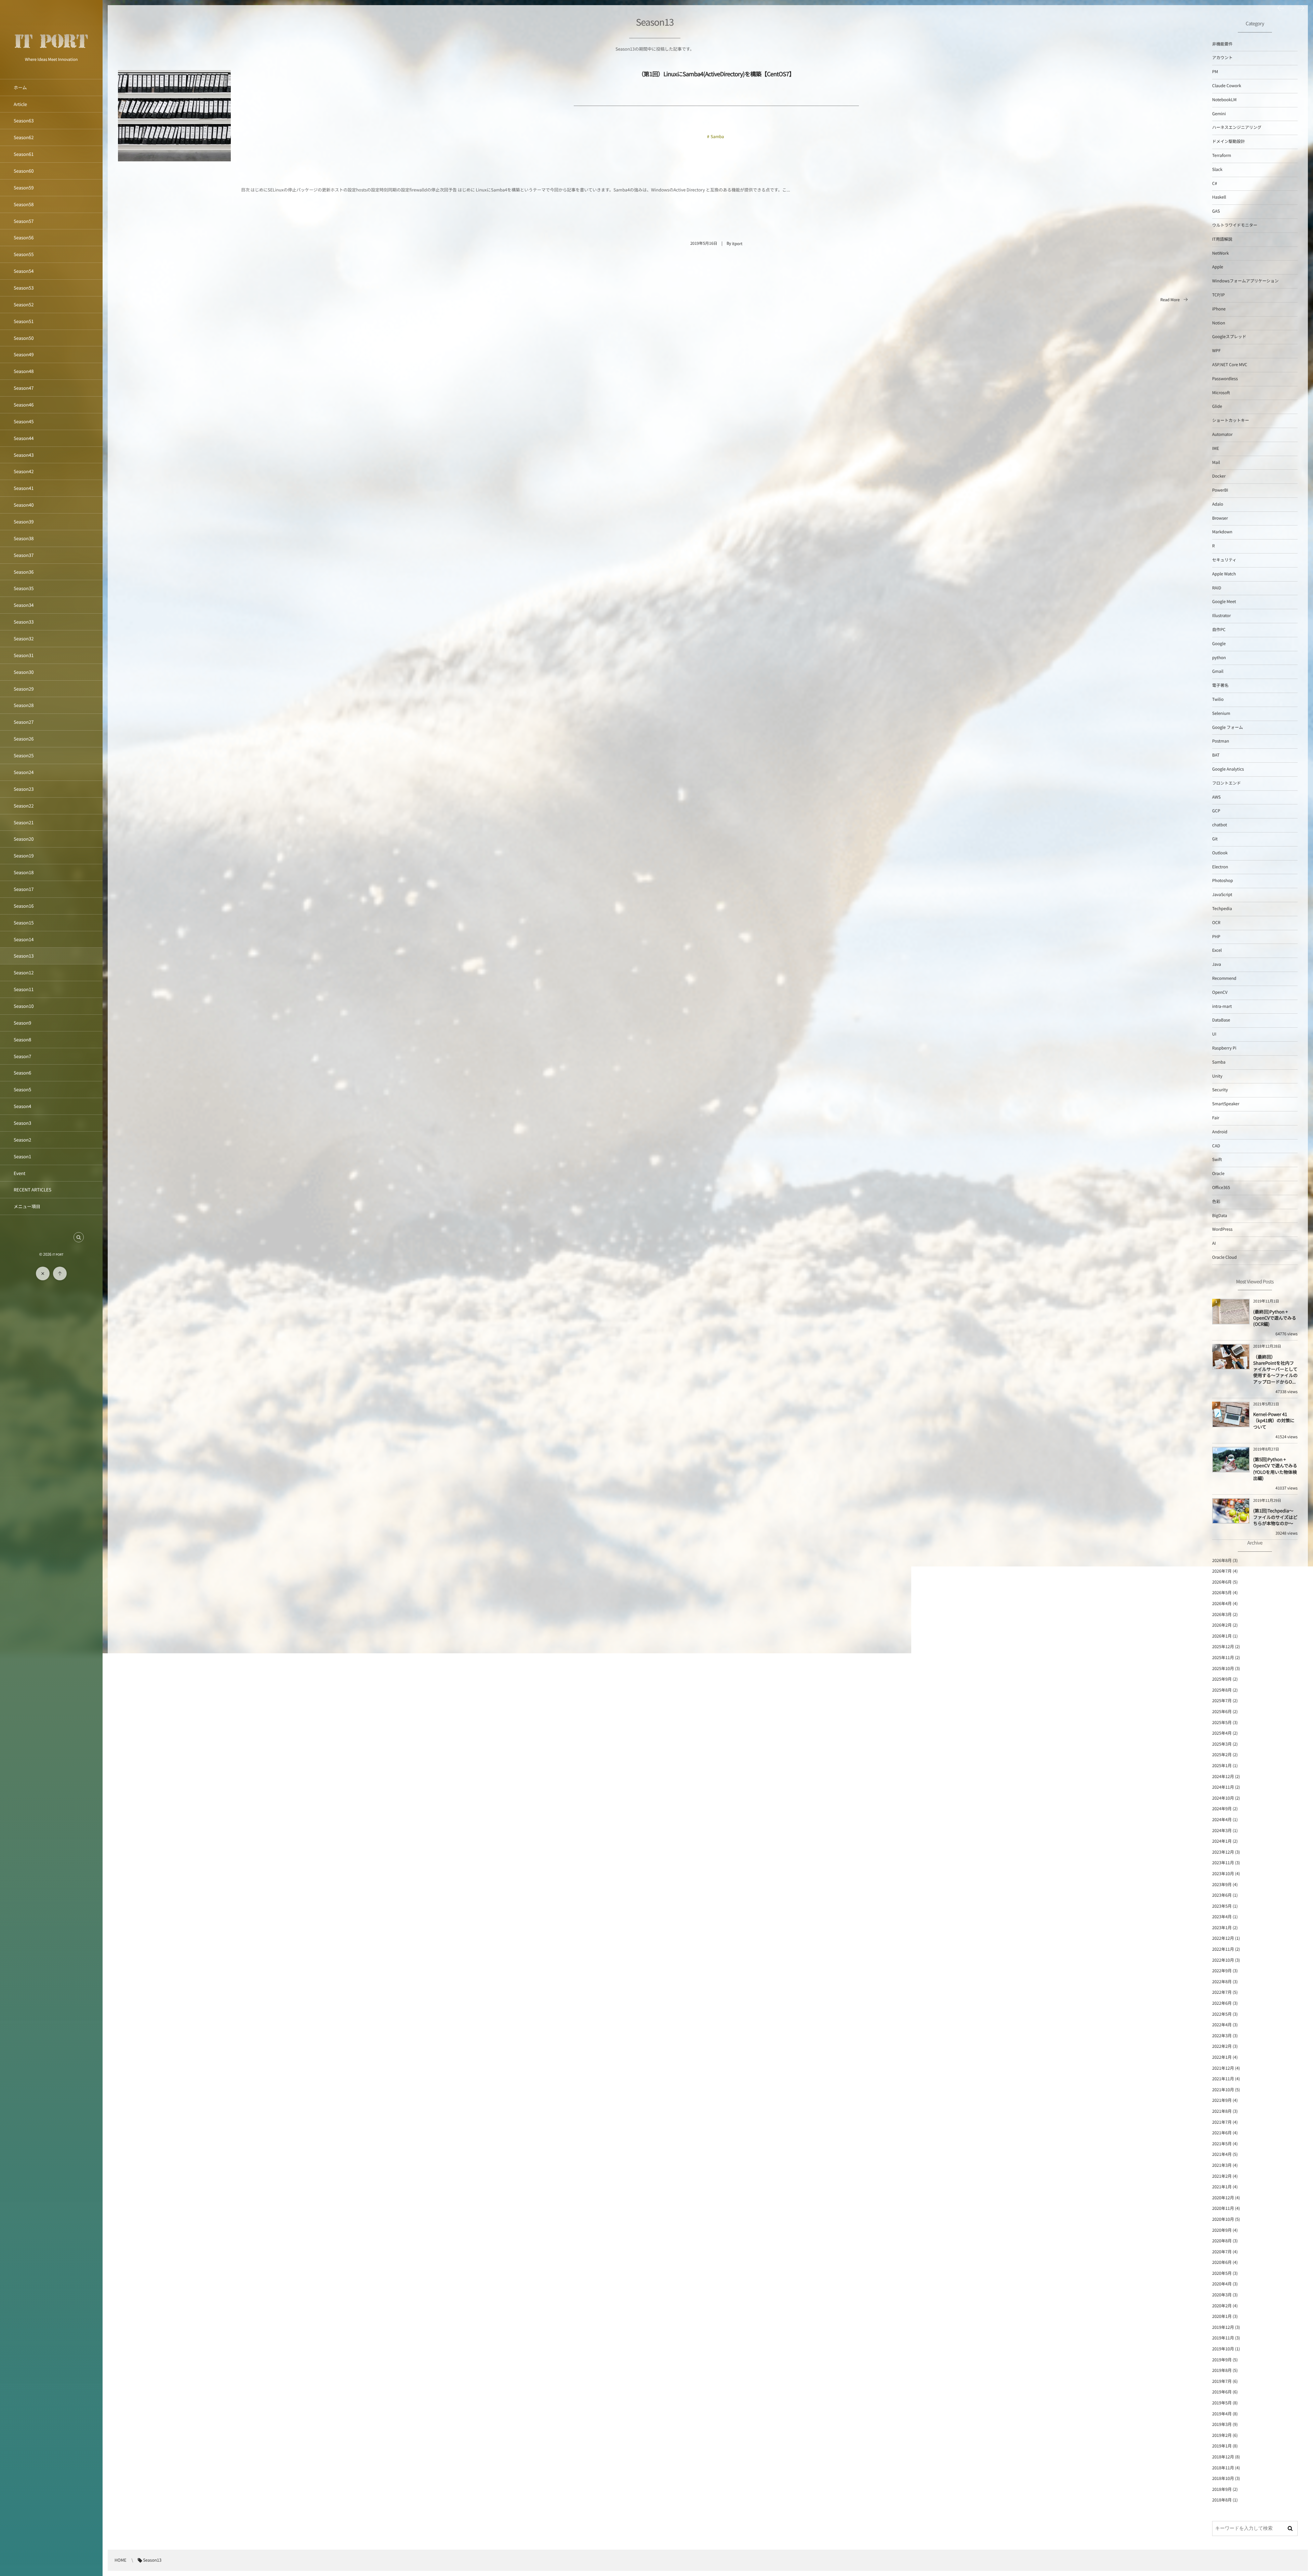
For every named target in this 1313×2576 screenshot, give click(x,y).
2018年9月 (1222, 2489)
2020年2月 (1222, 2306)
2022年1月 (1222, 2057)
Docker (1219, 476)
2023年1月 (1222, 1928)
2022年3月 (1222, 2036)
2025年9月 (1222, 1679)
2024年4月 (1222, 1820)
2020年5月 (1222, 2273)
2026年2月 (1222, 1625)
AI (1214, 1243)
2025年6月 (1222, 1712)
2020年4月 (1222, 2284)
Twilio (1218, 699)
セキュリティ (1224, 560)
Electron (1220, 867)
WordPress (1222, 1229)
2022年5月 (1222, 2014)
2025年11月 (1223, 1658)
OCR (1216, 923)
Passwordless (1225, 379)
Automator (1222, 434)
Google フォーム (1228, 727)
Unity (1217, 1076)
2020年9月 (1222, 2230)
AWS (1216, 797)
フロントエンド (1226, 783)
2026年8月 (1222, 1560)
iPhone (1219, 309)
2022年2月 (1222, 2046)
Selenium (1221, 713)
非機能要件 (1222, 44)
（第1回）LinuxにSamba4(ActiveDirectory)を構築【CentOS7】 (716, 74)
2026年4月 (1222, 1604)
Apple (1218, 267)
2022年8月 (1222, 1982)
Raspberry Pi (1224, 1048)
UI (1214, 1034)
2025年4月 (1222, 1733)
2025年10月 (1223, 1669)
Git (1215, 839)
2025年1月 (1222, 1766)
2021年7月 (1222, 2122)
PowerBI (1220, 490)
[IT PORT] (51, 52)
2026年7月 (1222, 1571)
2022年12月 (1223, 1938)
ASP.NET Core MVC (1230, 365)
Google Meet (1224, 602)
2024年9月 (1222, 1809)
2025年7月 (1222, 1701)
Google (1219, 644)
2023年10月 (1223, 1874)
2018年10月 (1223, 2478)
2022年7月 (1222, 1992)
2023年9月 (1222, 1885)
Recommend (1224, 978)
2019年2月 (1222, 2435)
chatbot (1219, 825)
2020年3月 (1222, 2295)
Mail (1216, 462)
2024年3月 (1222, 1831)
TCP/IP (1218, 295)
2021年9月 (1222, 2100)
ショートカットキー (1231, 420)
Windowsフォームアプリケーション (1245, 281)
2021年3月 (1222, 2165)
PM (1215, 72)
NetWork (1221, 253)
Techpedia (1222, 909)
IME (1216, 448)
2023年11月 (1223, 1863)
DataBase (1221, 1020)
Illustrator (1222, 616)
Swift (1217, 1159)
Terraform (1222, 155)
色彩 (1216, 1202)
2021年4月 (1222, 2154)
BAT (1216, 755)
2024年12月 (1223, 1777)
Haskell (1219, 197)
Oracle (1218, 1173)
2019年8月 (1222, 2370)
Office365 (1221, 1187)
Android (1220, 1132)
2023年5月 (1222, 1906)
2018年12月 (1223, 2457)
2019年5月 (1222, 2403)
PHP (1216, 937)
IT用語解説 (1222, 239)
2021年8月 (1222, 2111)
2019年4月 (1222, 2414)
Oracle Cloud (1224, 1257)
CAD (1216, 1146)
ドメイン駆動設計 (1229, 141)
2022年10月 (1223, 1960)
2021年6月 (1222, 2133)
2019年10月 (1223, 2349)
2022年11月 (1223, 1949)
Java (1217, 964)
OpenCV (1220, 992)
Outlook (1220, 853)
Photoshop (1223, 880)
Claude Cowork (1227, 86)
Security (1220, 1090)
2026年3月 (1222, 1614)
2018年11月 (1223, 2468)
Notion (1219, 323)
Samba (717, 137)
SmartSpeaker (1226, 1104)
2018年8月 (1222, 2500)
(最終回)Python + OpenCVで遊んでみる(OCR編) (1275, 1318)
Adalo (1218, 504)
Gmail (1218, 671)
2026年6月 (1222, 1582)
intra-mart (1222, 1006)
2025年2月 (1222, 1755)
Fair (1216, 1118)
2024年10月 (1223, 1798)
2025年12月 (1223, 1647)
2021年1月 (1222, 2187)
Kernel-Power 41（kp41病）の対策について (1274, 1420)
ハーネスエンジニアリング (1237, 127)
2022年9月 (1222, 1971)
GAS (1216, 211)
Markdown (1222, 532)
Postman (1221, 741)
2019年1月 (1222, 2446)
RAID (1217, 588)
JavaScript (1222, 895)
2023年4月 (1222, 1917)
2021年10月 (1223, 2090)
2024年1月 (1222, 1841)
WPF (1216, 351)
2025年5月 (1222, 1723)
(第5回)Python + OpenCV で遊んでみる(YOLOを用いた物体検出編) (1275, 1469)
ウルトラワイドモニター (1235, 225)
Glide (1217, 406)
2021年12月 (1223, 2068)
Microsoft (1221, 393)
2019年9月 (1222, 2360)
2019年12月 (1223, 2327)
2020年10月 (1223, 2219)
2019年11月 (1223, 2338)
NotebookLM (1224, 100)
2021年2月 (1222, 2176)
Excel (1217, 950)
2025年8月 (1222, 1690)
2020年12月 (1223, 2198)
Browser (1220, 518)
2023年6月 (1222, 1895)
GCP (1216, 811)
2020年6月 (1222, 2262)
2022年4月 (1222, 2025)
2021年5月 (1222, 2144)
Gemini (1219, 114)
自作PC (1219, 630)
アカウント (1222, 58)
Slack (1217, 169)
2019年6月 (1222, 2392)
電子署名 (1220, 685)
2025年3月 (1222, 1744)
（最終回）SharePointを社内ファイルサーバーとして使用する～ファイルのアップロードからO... (1275, 1369)
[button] (79, 1237)
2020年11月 (1223, 2208)
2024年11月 (1223, 1787)
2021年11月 (1223, 2079)
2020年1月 (1222, 2316)
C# (1215, 183)
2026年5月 (1222, 1593)
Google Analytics (1228, 769)
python (1219, 658)
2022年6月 (1222, 2003)
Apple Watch (1224, 574)
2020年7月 (1222, 2252)
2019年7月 (1222, 2381)
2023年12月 (1223, 1852)
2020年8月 (1222, 2241)
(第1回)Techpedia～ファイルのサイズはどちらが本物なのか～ (1275, 1517)
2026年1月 (1222, 1636)
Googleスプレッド (1229, 337)
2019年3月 (1222, 2424)
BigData (1220, 1216)
